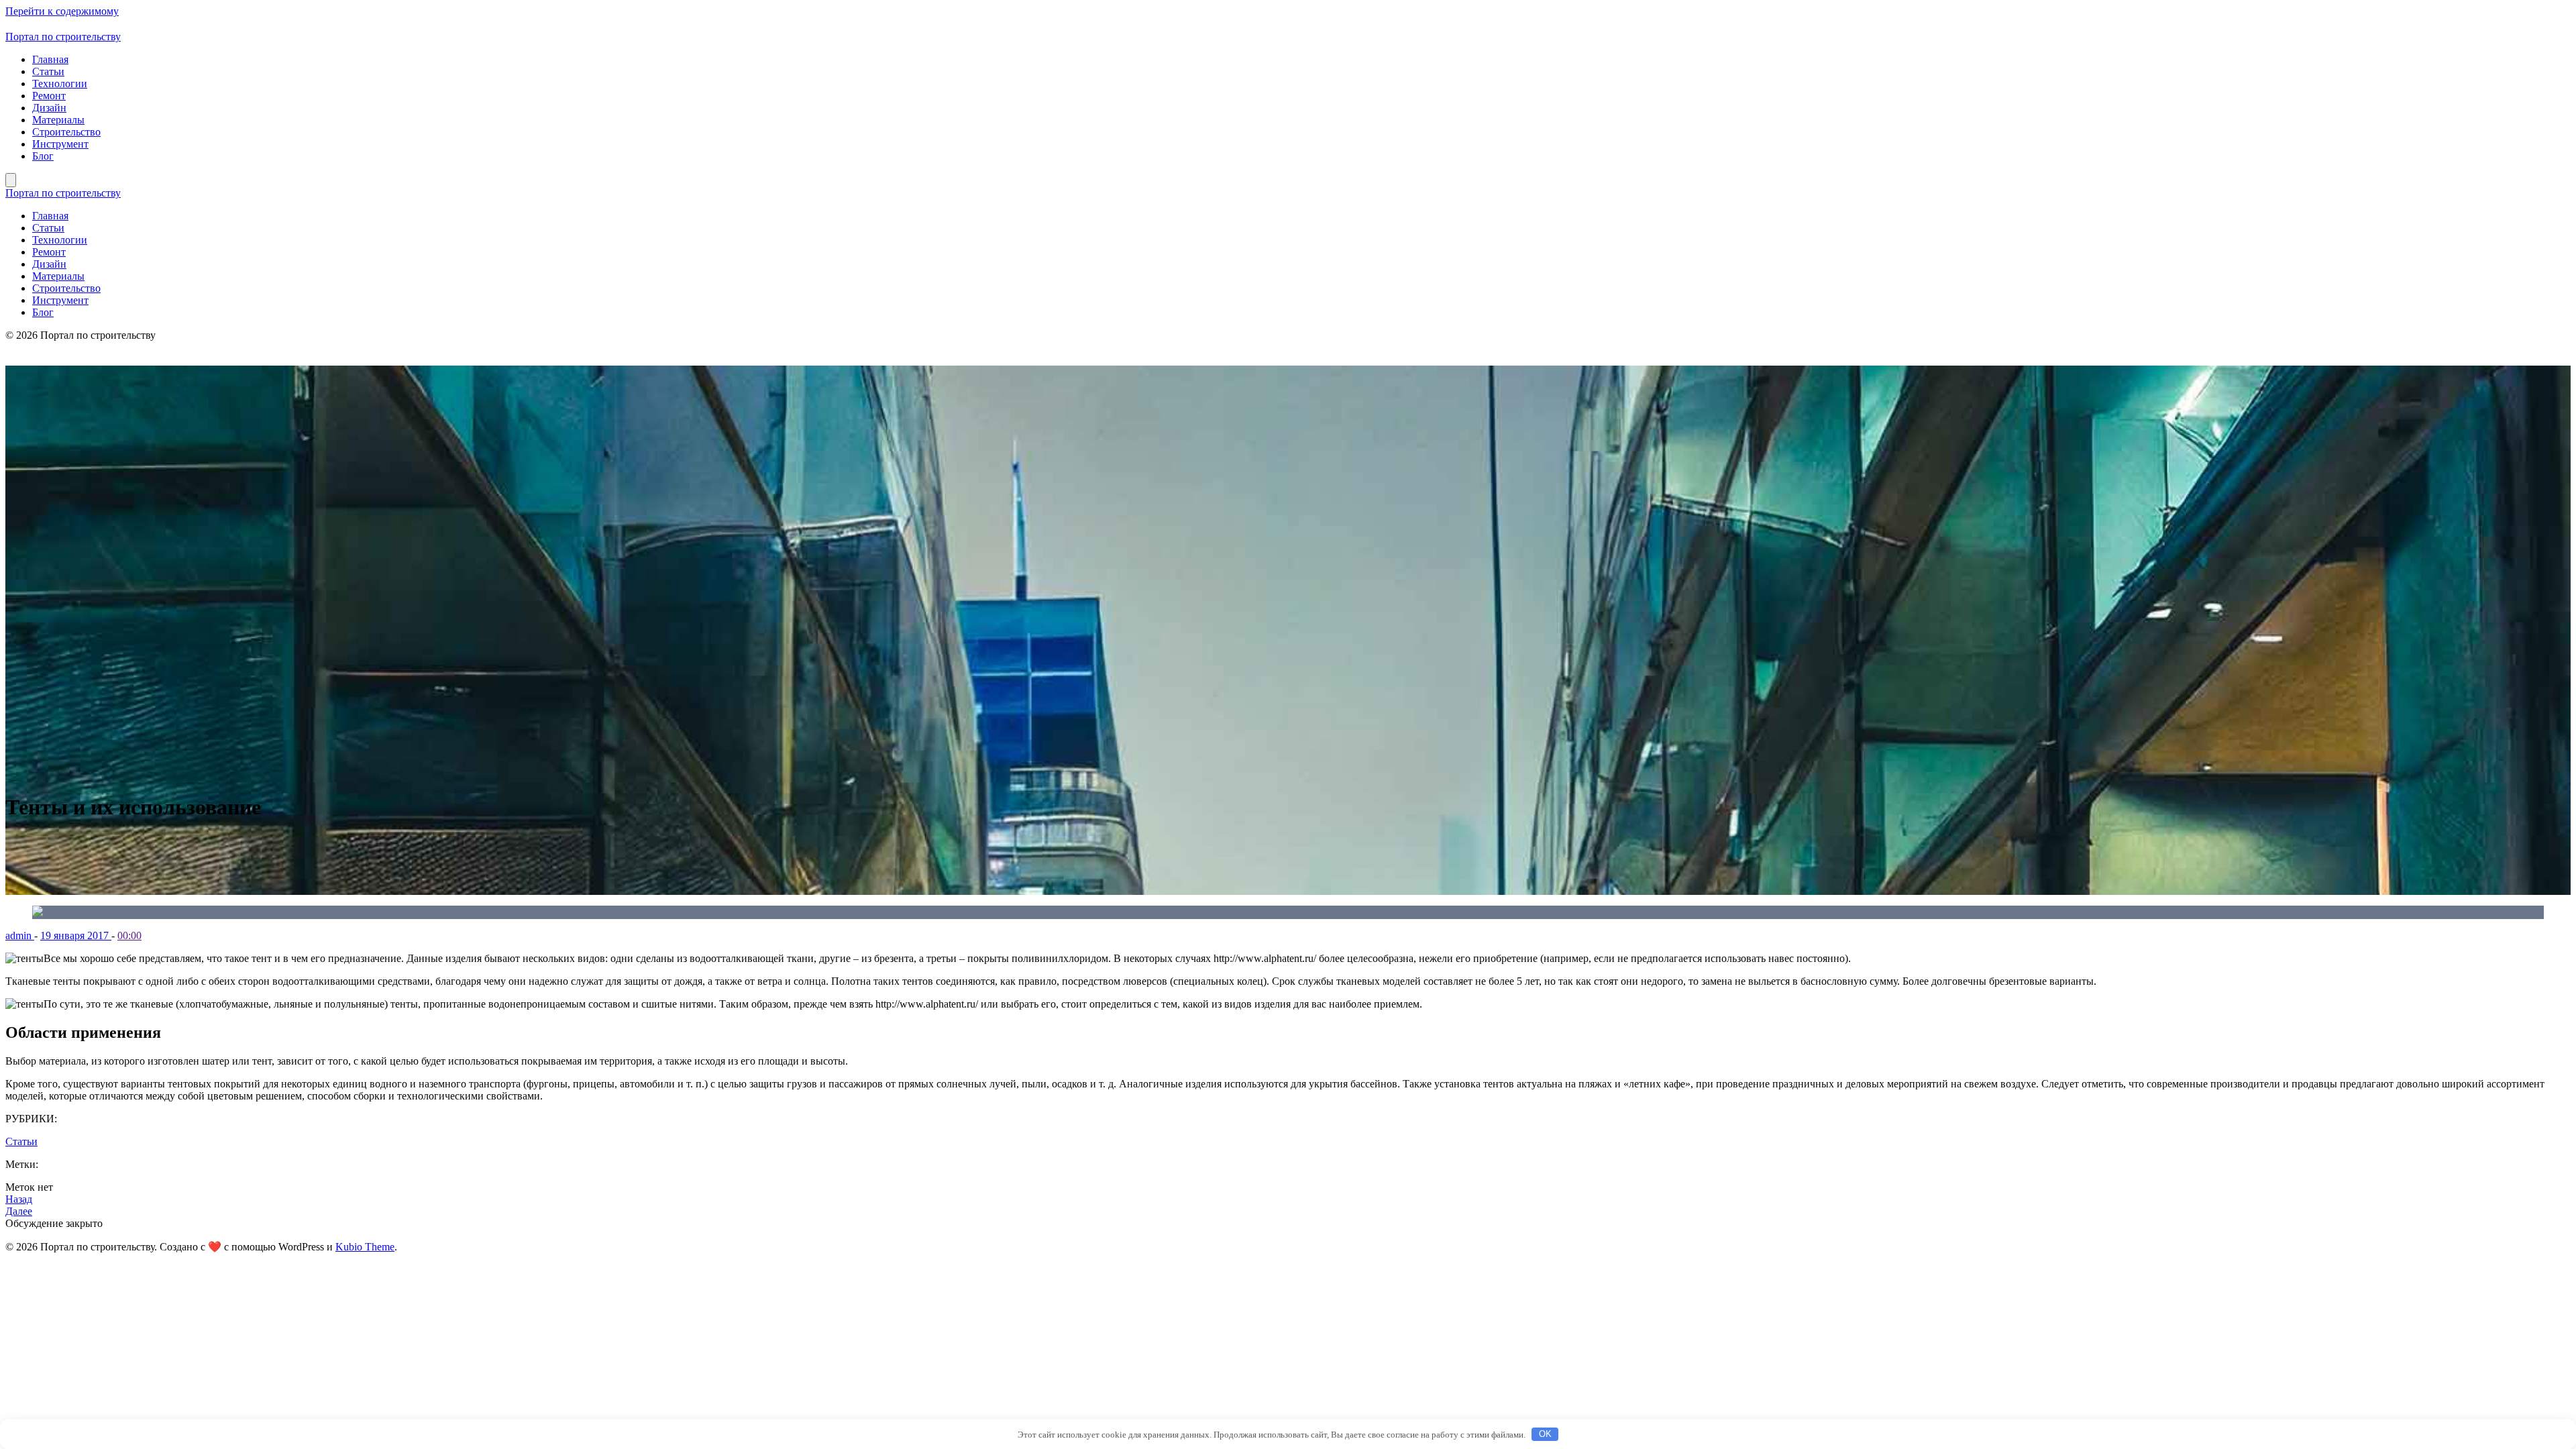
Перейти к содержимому (62, 11)
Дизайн (49, 108)
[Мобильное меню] (11, 180)
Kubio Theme (365, 1247)
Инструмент (60, 144)
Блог (43, 156)
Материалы (58, 120)
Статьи (48, 71)
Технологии (60, 84)
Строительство (66, 132)
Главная (50, 59)
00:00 (129, 935)
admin (20, 935)
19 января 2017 (76, 935)
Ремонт (49, 96)
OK (1545, 1434)
